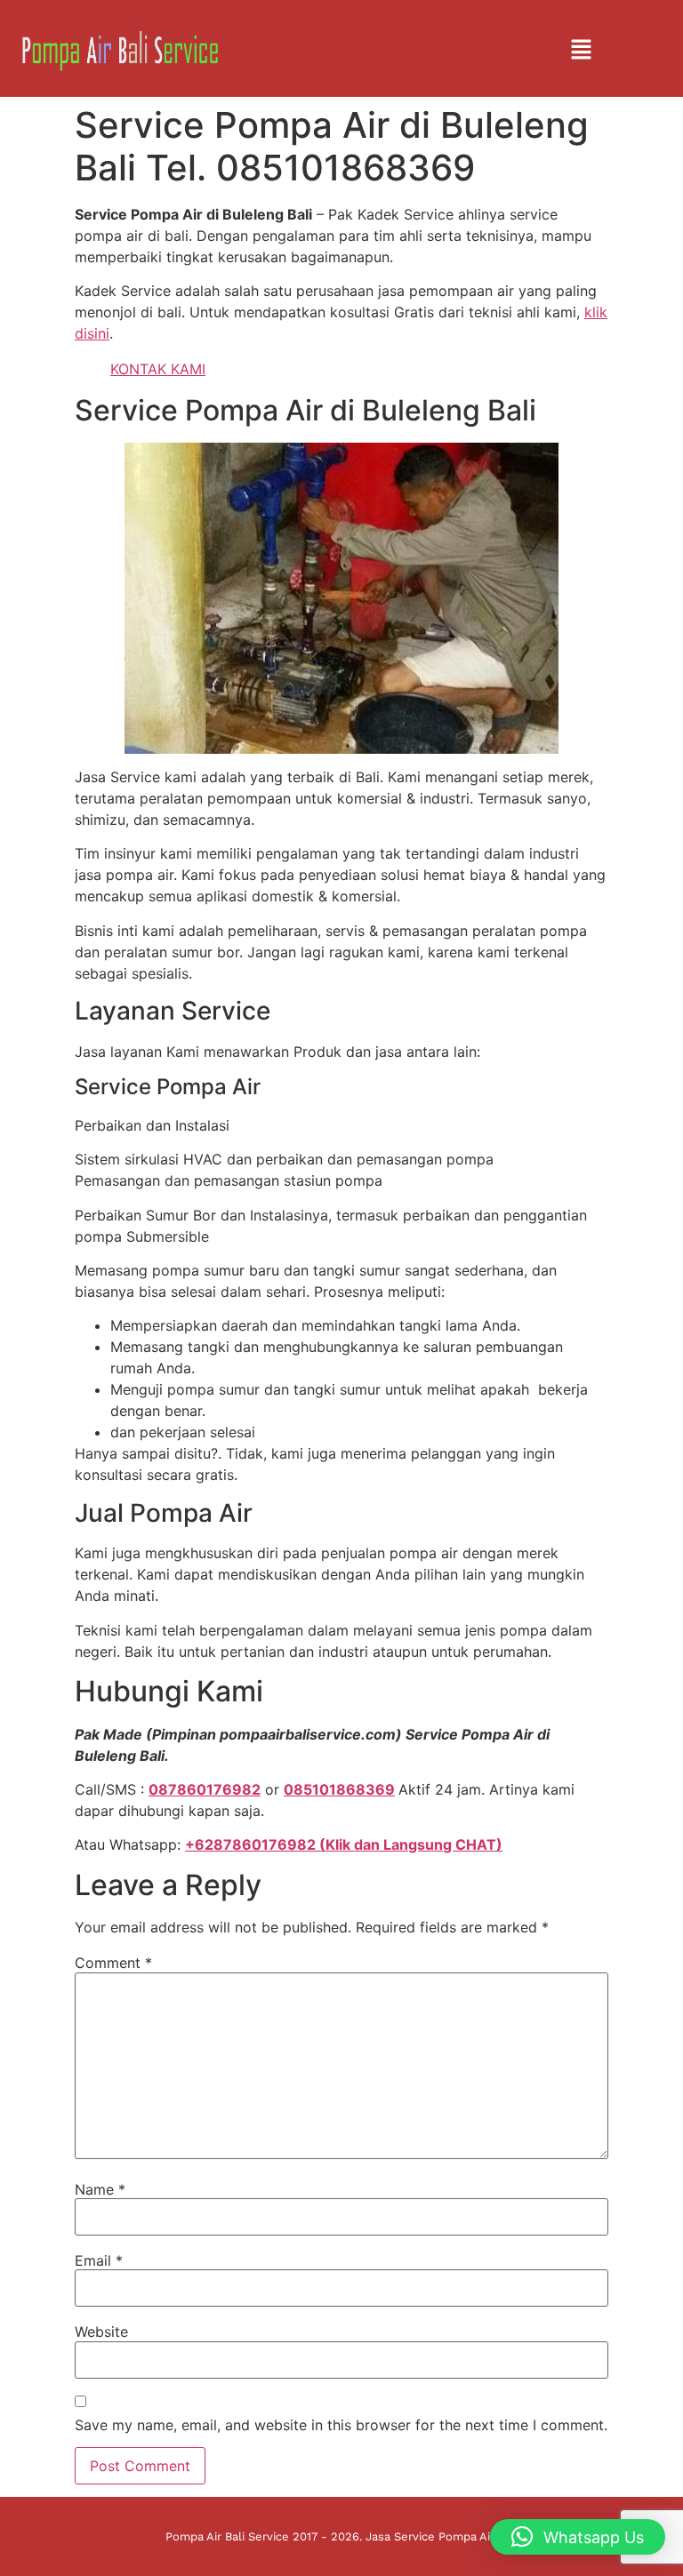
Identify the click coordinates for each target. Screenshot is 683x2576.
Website (101, 2332)
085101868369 (339, 1789)
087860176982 (205, 1789)
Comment (113, 1963)
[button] (581, 50)
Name (100, 2189)
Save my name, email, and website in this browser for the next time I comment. (341, 2425)
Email (99, 2260)
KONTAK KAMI (158, 369)
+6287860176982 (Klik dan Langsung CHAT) (344, 1844)
